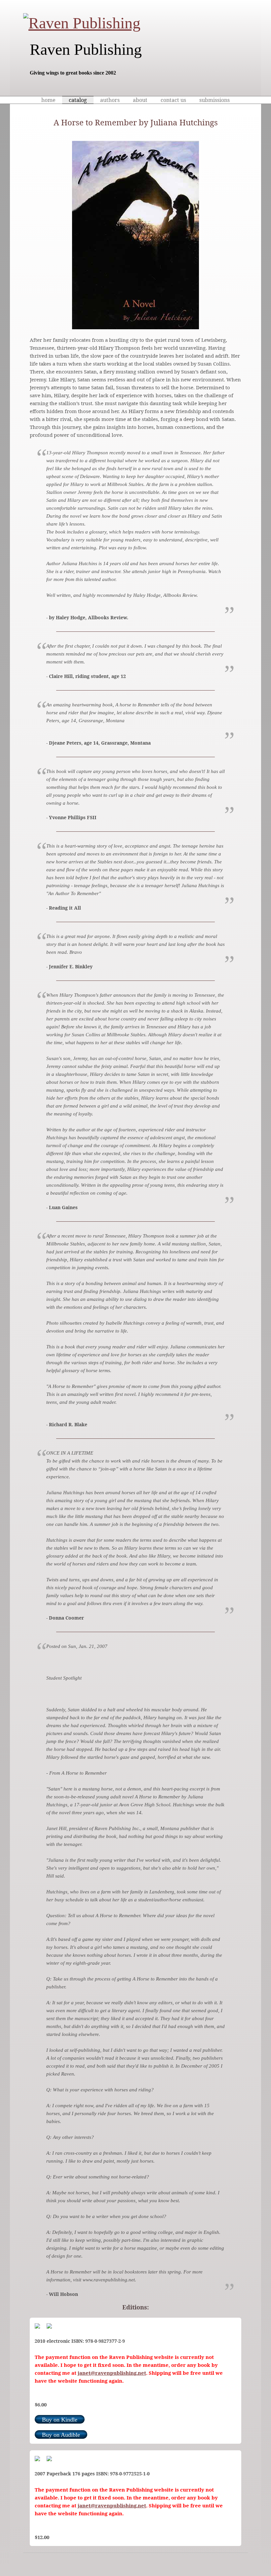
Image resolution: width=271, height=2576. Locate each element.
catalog (78, 100)
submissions (214, 100)
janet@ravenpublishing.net (112, 2373)
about (140, 100)
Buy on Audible (61, 2435)
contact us (173, 100)
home (48, 100)
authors (110, 100)
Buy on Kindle (60, 2420)
